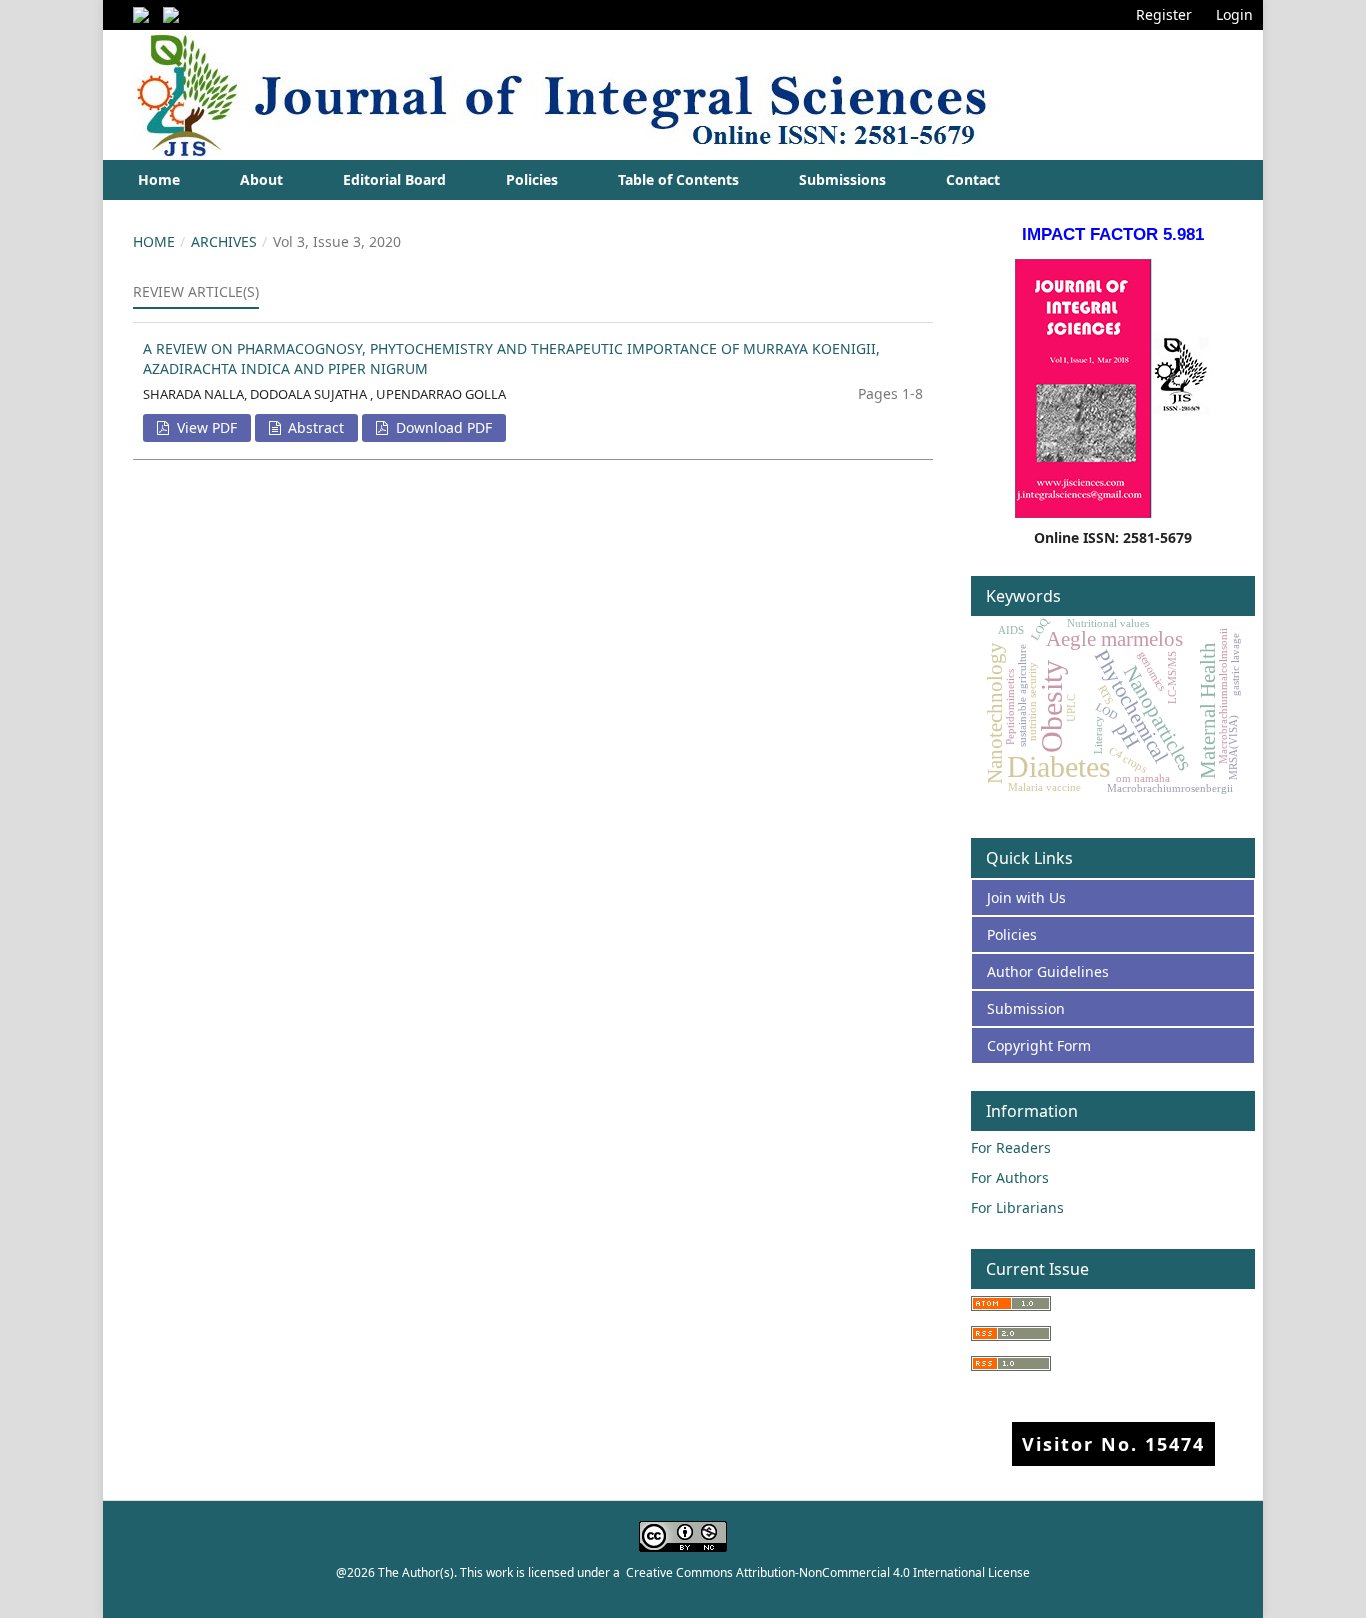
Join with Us (1026, 897)
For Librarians (1017, 1207)
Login (1234, 14)
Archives (224, 241)
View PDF (205, 427)
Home (159, 179)
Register (1164, 14)
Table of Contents (678, 179)
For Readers (1011, 1147)
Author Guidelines (1048, 971)
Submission (1026, 1008)
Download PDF (442, 427)
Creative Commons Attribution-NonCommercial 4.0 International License (828, 1572)
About (261, 179)
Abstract (314, 427)
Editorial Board (394, 179)
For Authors (1010, 1177)
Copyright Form (1039, 1045)
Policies (532, 179)
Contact (973, 179)
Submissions (842, 179)
